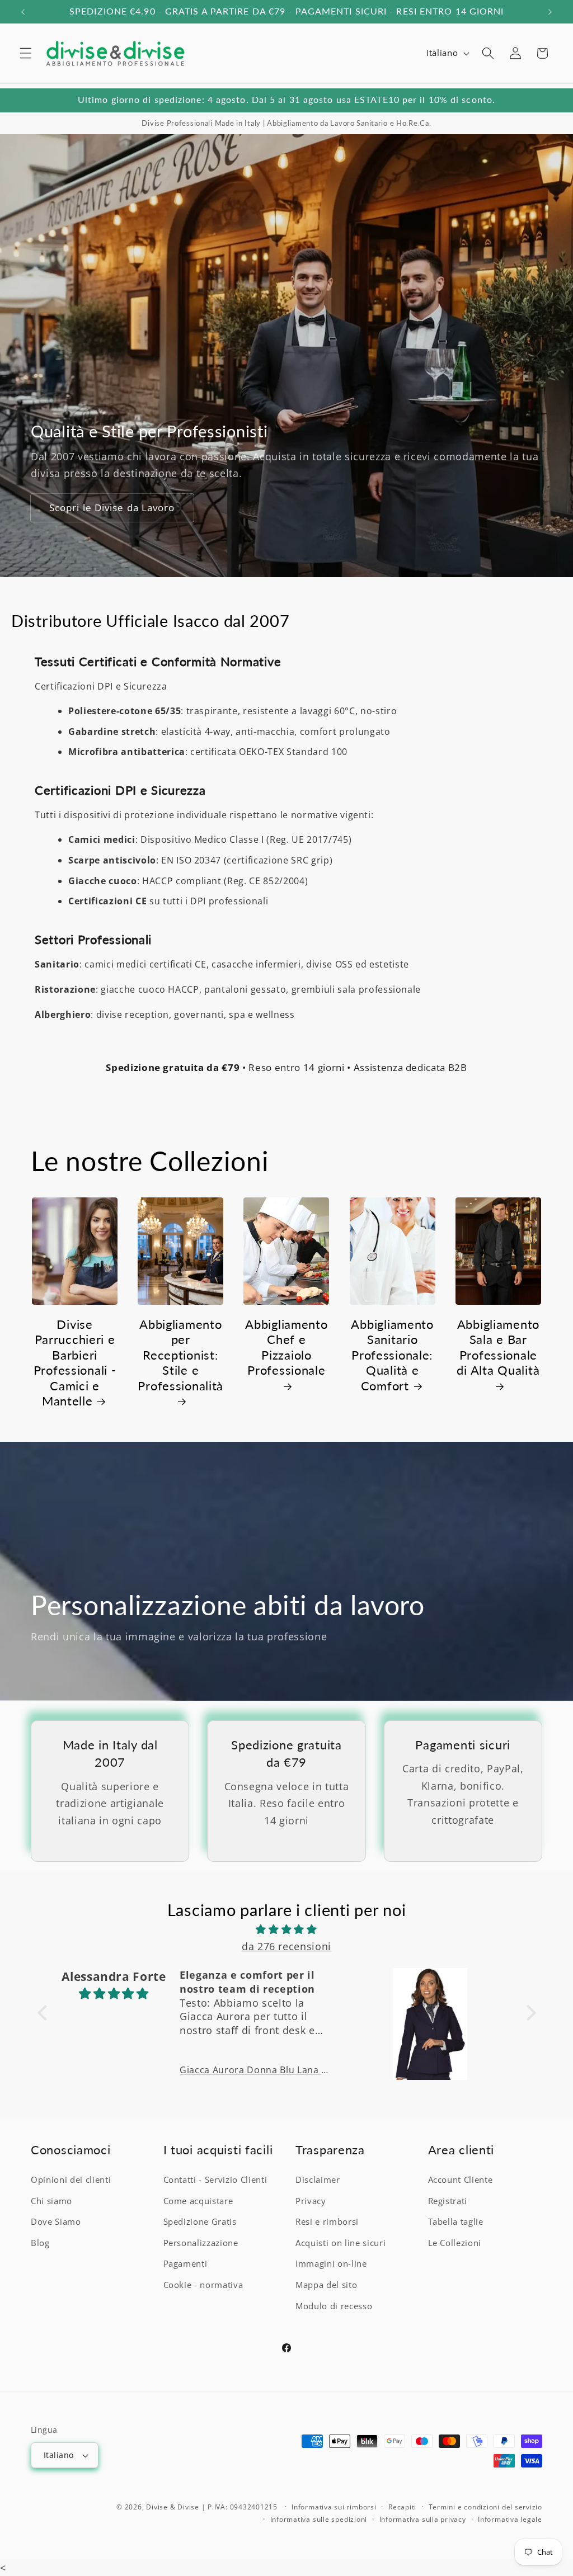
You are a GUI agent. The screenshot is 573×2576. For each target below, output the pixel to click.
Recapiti (402, 2507)
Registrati (448, 2201)
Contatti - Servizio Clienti (215, 2180)
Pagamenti (185, 2264)
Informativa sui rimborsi (334, 2507)
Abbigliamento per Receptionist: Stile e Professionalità (180, 1355)
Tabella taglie (456, 2222)
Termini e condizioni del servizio (485, 2507)
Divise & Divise (173, 2507)
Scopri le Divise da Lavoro (112, 508)
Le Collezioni (455, 2243)
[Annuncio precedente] (23, 12)
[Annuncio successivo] (550, 12)
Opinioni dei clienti (71, 2180)
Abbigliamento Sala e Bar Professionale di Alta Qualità (498, 1348)
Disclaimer (318, 2180)
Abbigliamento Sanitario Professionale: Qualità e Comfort (392, 1355)
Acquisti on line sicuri (340, 2243)
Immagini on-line (331, 2264)
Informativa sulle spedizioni (319, 2519)
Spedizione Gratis (200, 2222)
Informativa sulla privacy (423, 2519)
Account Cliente (461, 2180)
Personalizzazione (201, 2243)
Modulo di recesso (334, 2306)
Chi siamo (51, 2201)
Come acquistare (198, 2201)
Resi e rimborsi (327, 2222)
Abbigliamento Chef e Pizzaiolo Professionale (286, 1348)
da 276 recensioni (286, 1946)
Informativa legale (510, 2519)
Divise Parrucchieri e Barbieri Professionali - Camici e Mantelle (75, 1363)
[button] (26, 53)
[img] (287, 1929)
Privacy (311, 2201)
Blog (40, 2243)
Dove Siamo (56, 2222)
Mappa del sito (326, 2285)
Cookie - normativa (203, 2285)
